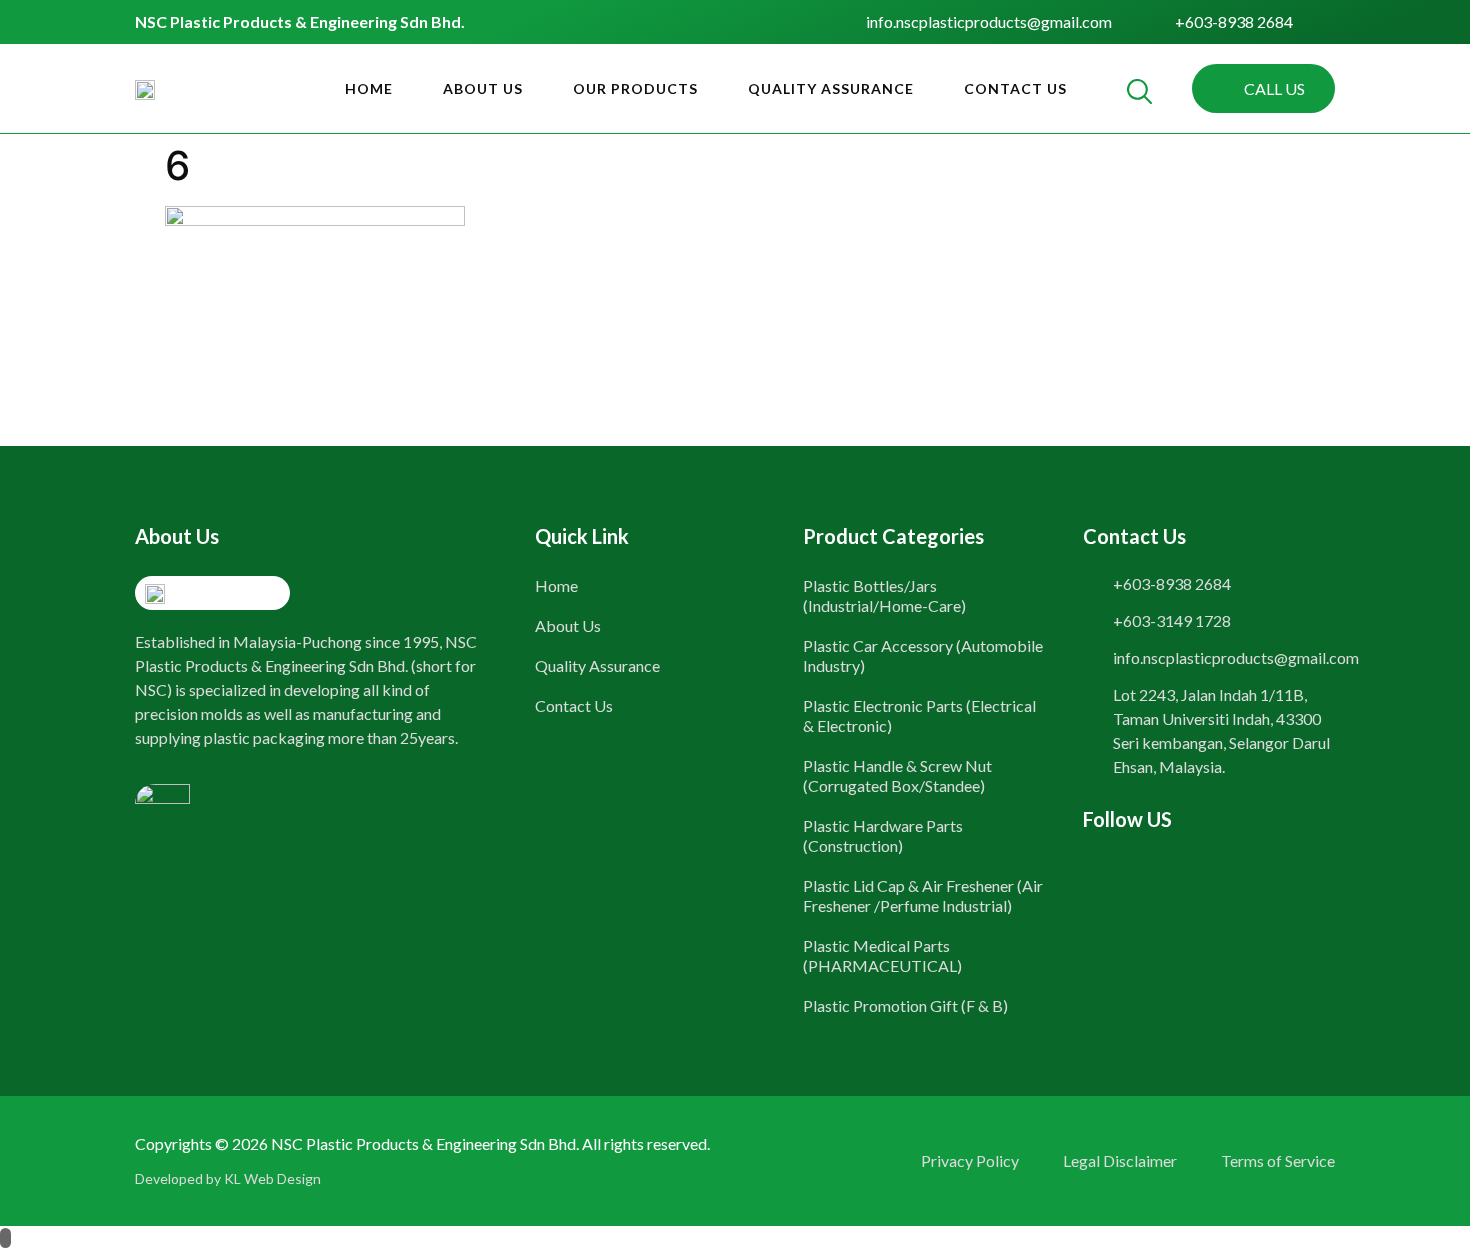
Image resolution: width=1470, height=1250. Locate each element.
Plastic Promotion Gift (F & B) (905, 1005)
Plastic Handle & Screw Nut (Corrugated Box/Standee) (897, 775)
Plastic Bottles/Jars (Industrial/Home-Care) (884, 595)
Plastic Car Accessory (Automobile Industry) (923, 655)
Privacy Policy (970, 1160)
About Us (483, 88)
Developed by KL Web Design (228, 1178)
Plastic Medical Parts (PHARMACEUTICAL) (882, 955)
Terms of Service (1278, 1160)
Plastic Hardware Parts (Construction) (883, 835)
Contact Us (1015, 88)
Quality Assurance (831, 88)
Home (369, 88)
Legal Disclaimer (1120, 1160)
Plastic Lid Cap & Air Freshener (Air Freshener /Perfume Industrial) (923, 895)
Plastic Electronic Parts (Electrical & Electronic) (919, 715)
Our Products (635, 88)
